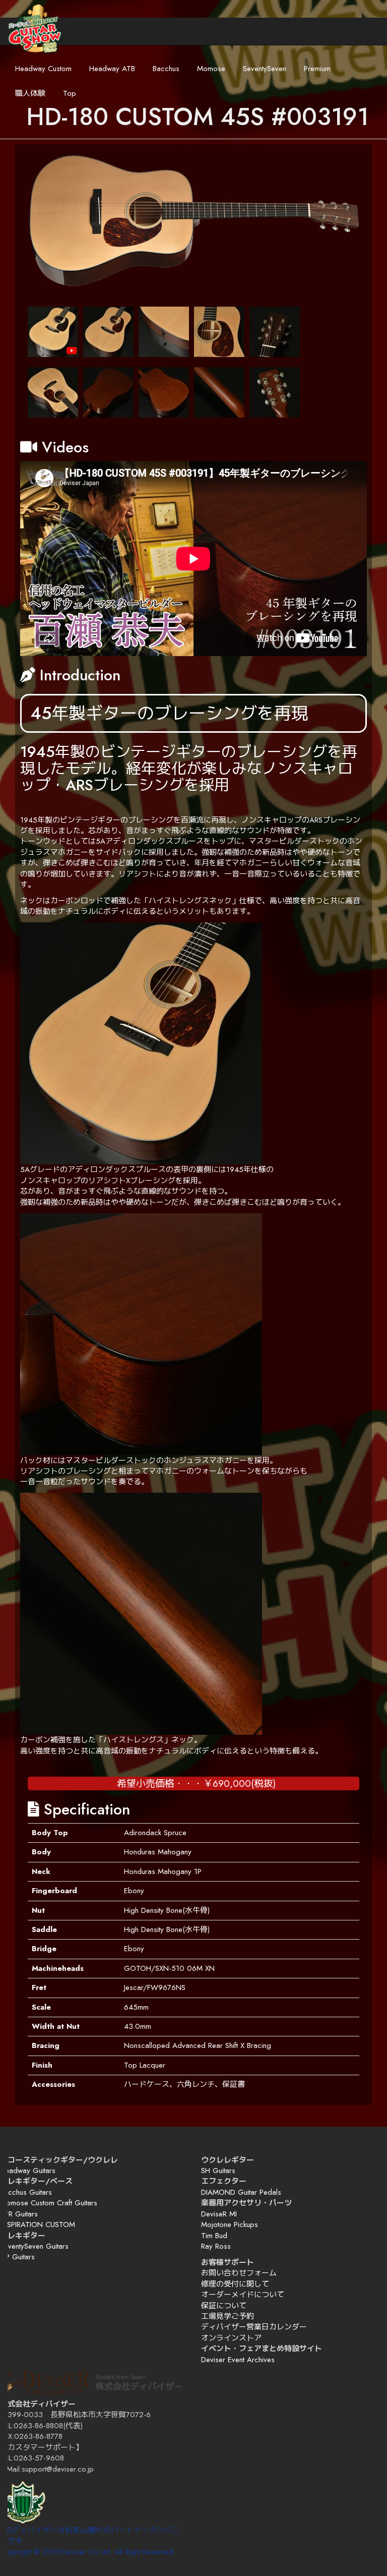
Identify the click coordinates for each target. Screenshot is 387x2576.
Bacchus (166, 69)
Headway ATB (112, 69)
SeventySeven (265, 69)
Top (70, 93)
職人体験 (30, 93)
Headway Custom (43, 69)
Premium (317, 69)
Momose (211, 69)
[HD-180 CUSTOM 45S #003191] (193, 221)
